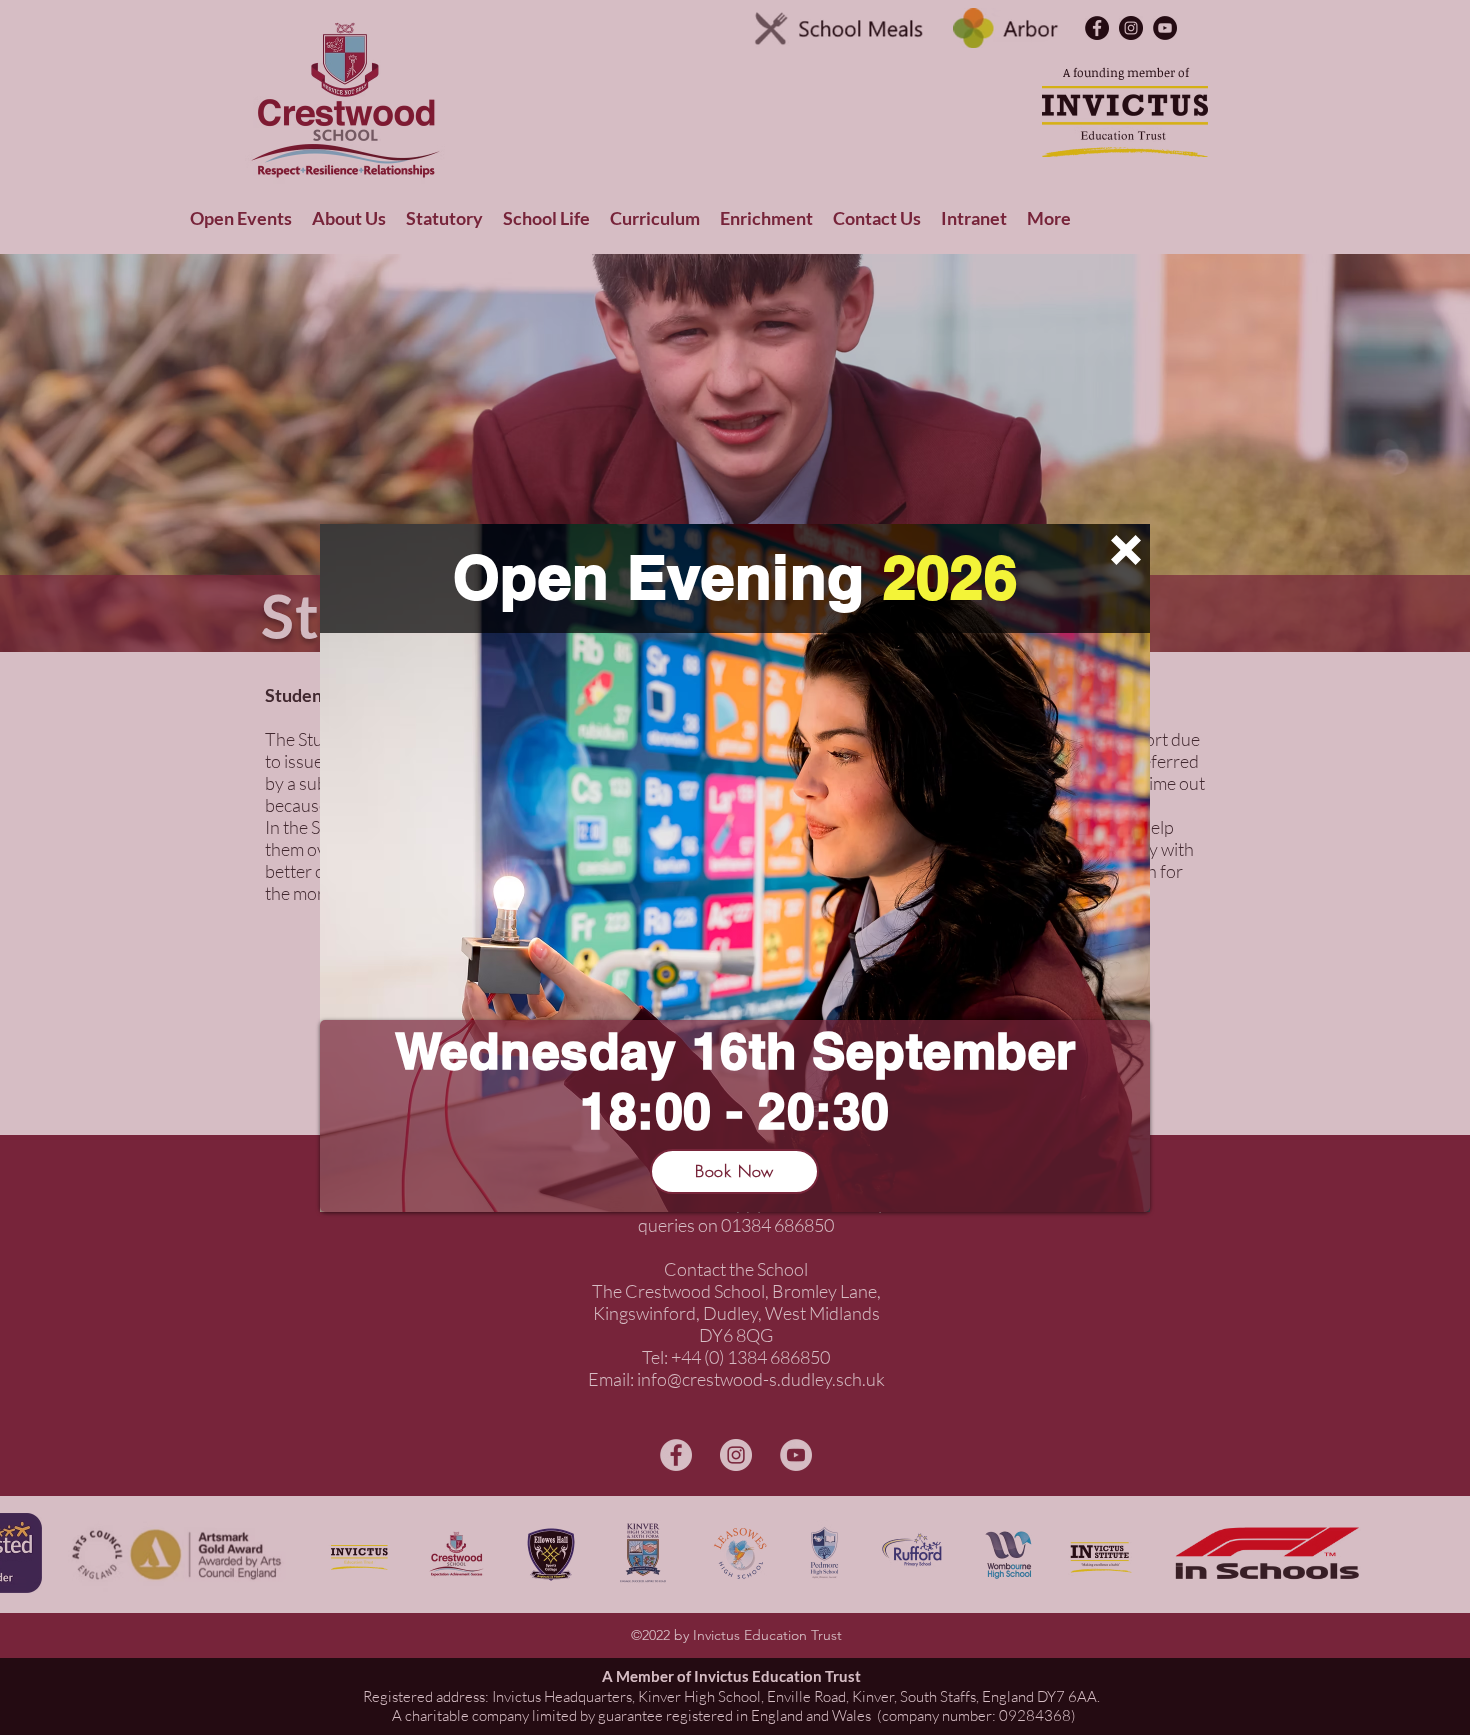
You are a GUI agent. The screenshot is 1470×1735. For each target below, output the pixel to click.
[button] (1126, 550)
